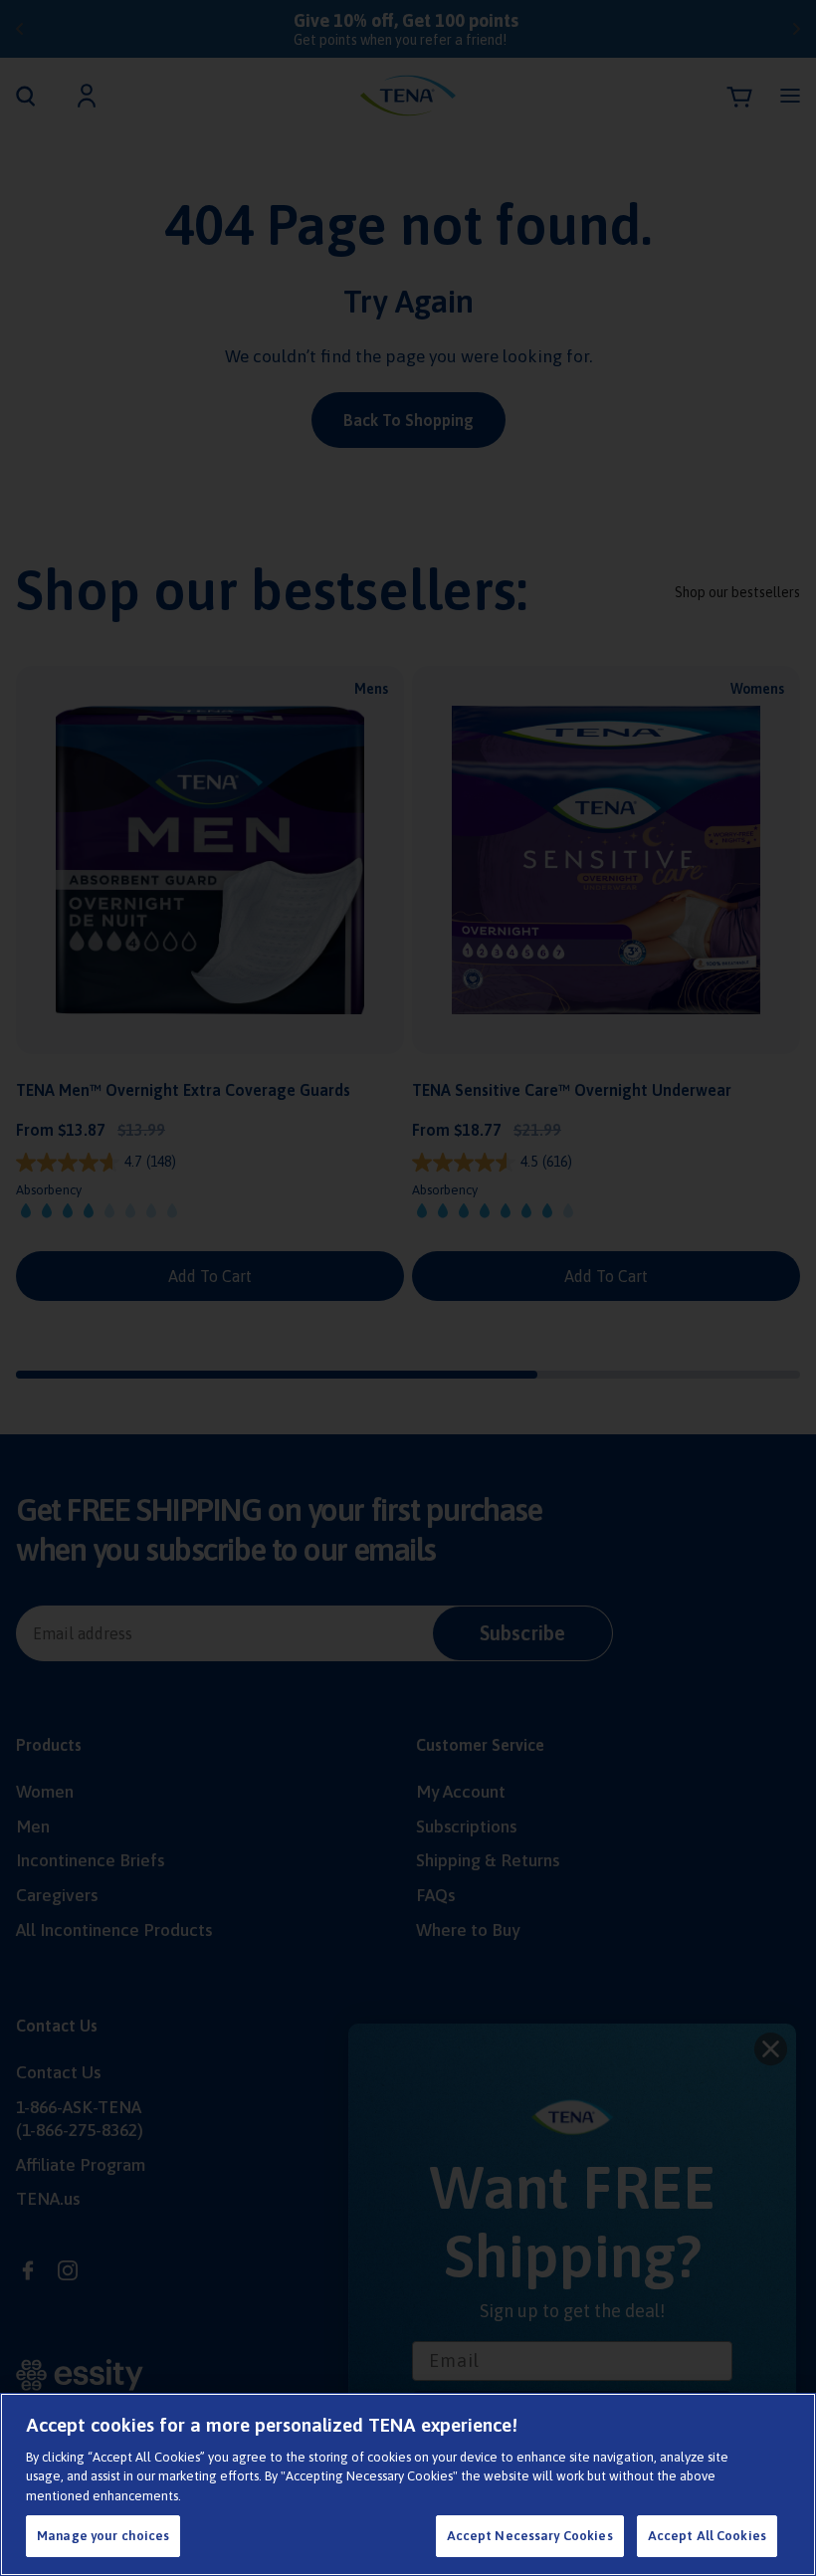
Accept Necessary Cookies (530, 2536)
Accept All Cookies (707, 2536)
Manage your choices (103, 2536)
